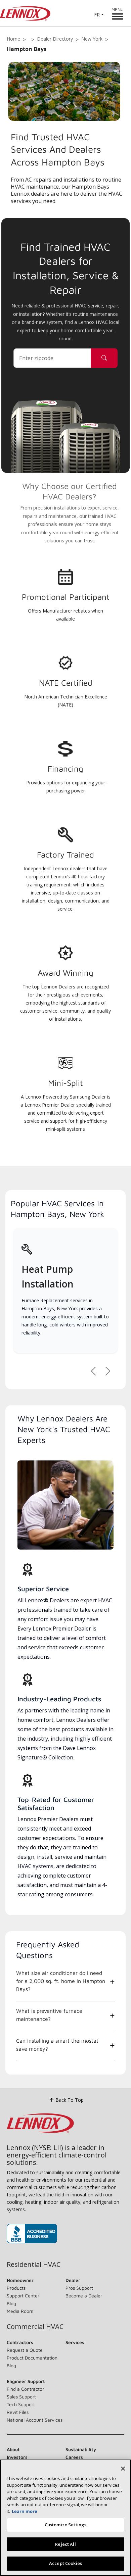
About (13, 2449)
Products (16, 2288)
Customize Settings (65, 2525)
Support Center (23, 2296)
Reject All (65, 2544)
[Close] (123, 2469)
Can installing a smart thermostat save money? (57, 2045)
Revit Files (18, 2412)
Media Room (20, 2311)
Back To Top (70, 2100)
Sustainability (81, 2449)
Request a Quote (25, 2350)
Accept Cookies (65, 2563)
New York (92, 39)
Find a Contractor (25, 2389)
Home (13, 39)
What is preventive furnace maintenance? (49, 2015)
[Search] (104, 358)
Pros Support (79, 2288)
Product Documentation (32, 2358)
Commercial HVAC (35, 2327)
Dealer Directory (55, 39)
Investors (17, 2457)
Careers (74, 2457)
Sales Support (21, 2397)
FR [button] (97, 15)
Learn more (25, 2511)
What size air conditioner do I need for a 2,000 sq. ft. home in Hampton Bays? (61, 1981)
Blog (11, 2303)
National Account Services (35, 2420)
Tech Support (21, 2404)
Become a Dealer (84, 2296)
